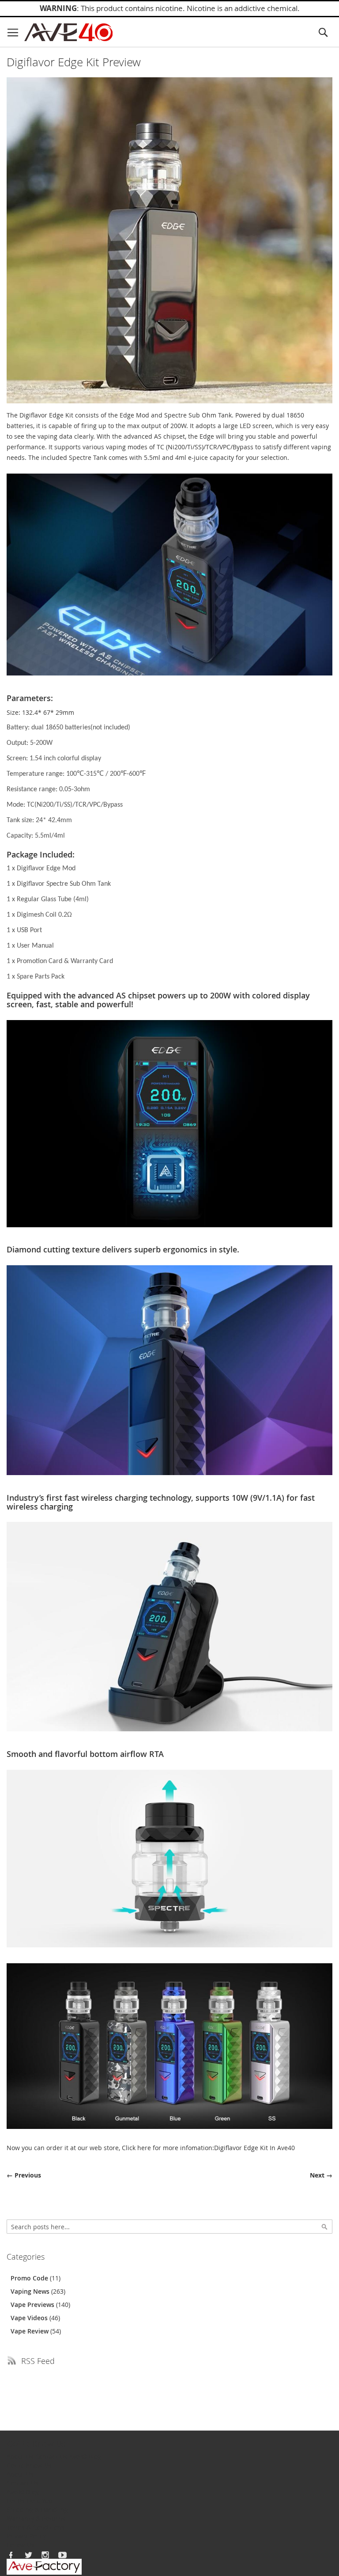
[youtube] (63, 2555)
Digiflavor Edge (41, 415)
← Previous (24, 2175)
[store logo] (68, 32)
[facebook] (11, 2555)
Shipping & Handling (37, 2510)
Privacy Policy (26, 2536)
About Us (20, 2456)
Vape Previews (33, 2305)
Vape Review (30, 2331)
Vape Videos (30, 2318)
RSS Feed (38, 2361)
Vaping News (31, 2291)
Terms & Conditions (36, 2527)
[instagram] (45, 2555)
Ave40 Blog (85, 2456)
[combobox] (169, 2227)
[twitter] (28, 2555)
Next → (321, 2175)
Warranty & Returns (36, 2518)
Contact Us (51, 2456)
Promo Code (30, 2278)
